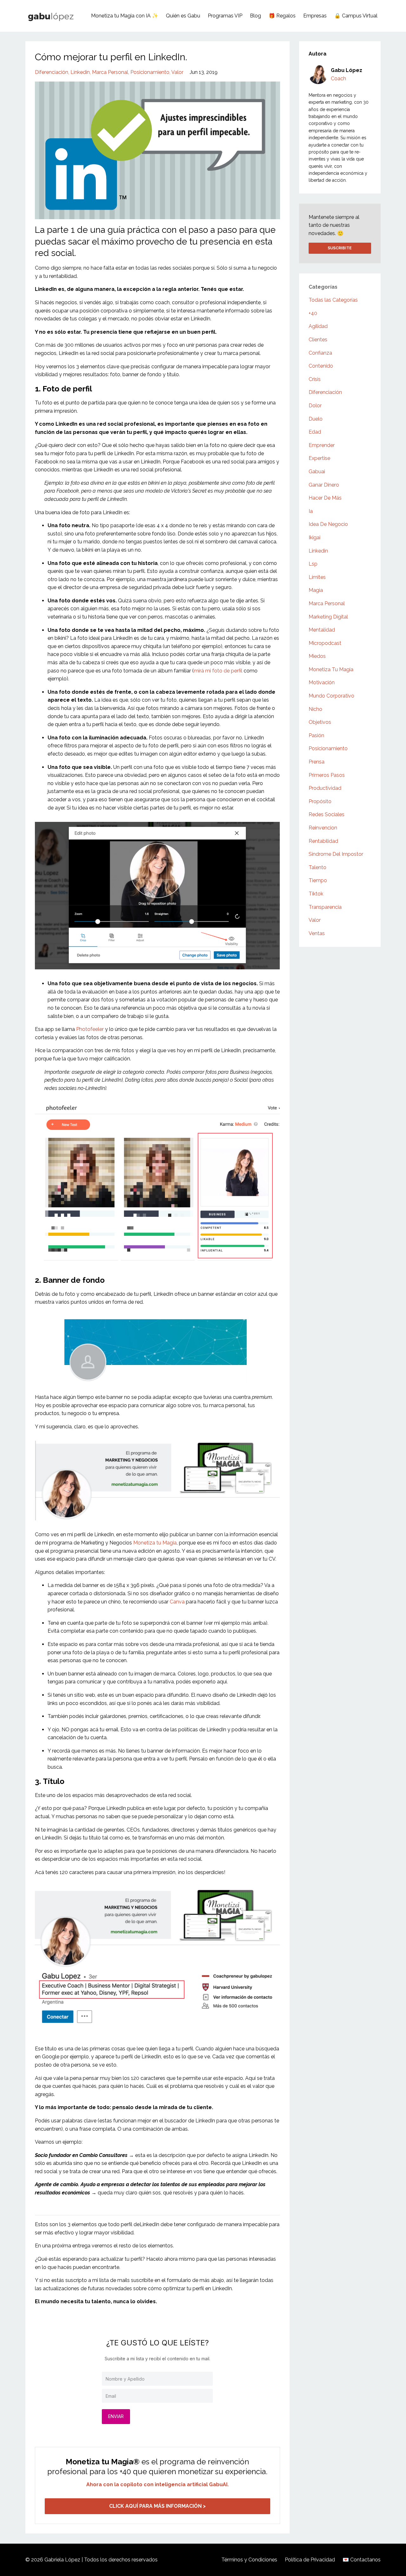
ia (311, 511)
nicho (315, 709)
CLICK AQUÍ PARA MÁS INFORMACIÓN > (157, 2506)
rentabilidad (323, 841)
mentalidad (322, 630)
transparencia (325, 907)
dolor (315, 406)
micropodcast (325, 643)
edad (315, 432)
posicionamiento (150, 72)
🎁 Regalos (282, 16)
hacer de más (325, 498)
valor (177, 72)
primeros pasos (327, 775)
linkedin (80, 72)
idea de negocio (328, 524)
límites (317, 577)
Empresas (315, 16)
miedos (317, 656)
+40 (313, 313)
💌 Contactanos (362, 2560)
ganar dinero (324, 485)
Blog (255, 16)
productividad (325, 788)
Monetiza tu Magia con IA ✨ (125, 16)
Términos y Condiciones (249, 2560)
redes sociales (327, 814)
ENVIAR (116, 2416)
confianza (320, 353)
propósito (320, 801)
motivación (322, 682)
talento (318, 867)
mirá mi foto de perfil (218, 671)
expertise (319, 458)
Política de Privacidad (310, 2560)
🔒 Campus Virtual (356, 16)
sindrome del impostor (336, 854)
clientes (318, 340)
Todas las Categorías (333, 300)
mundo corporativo (331, 696)
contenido (321, 366)
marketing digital (328, 617)
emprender (322, 445)
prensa (317, 762)
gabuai (317, 472)
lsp (313, 564)
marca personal (110, 72)
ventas (317, 933)
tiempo (318, 880)
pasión (316, 735)
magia (316, 590)
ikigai (314, 537)
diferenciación (52, 72)
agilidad (318, 326)
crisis (315, 379)
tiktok (316, 894)
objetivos (320, 722)
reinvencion (323, 828)
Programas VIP (225, 16)
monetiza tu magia (331, 669)
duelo (316, 419)
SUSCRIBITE (340, 248)
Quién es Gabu (183, 16)
